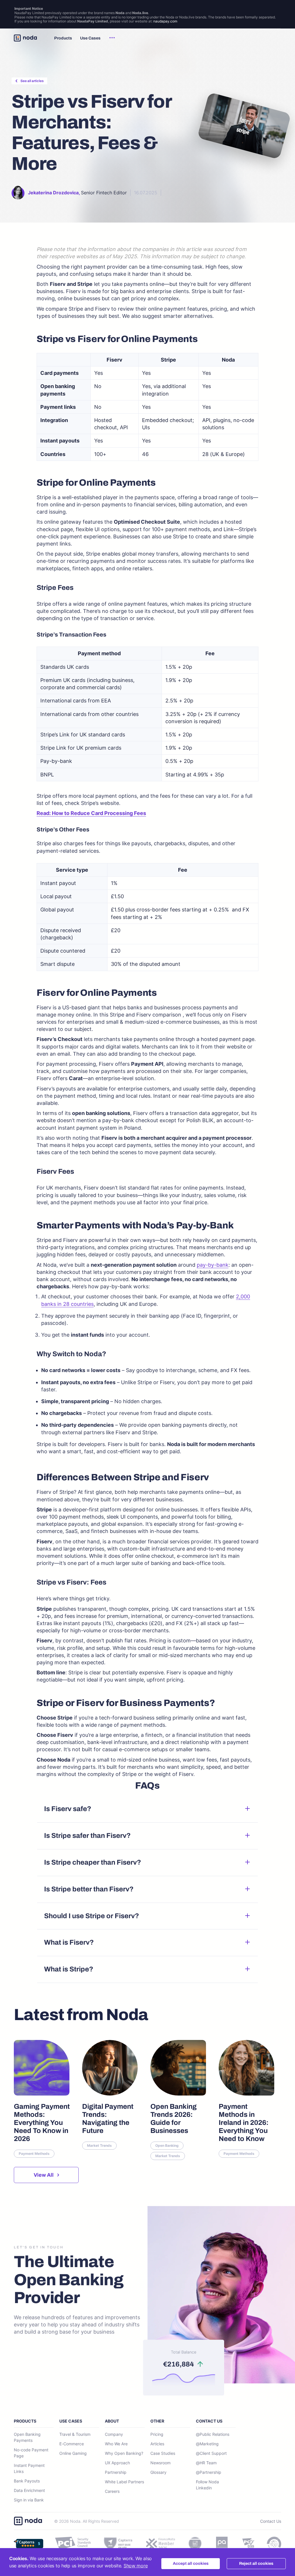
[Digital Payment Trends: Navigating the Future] (110, 2094)
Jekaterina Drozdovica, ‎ (54, 193)
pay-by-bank (213, 1265)
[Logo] (25, 38)
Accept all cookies (191, 2563)
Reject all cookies (256, 2563)
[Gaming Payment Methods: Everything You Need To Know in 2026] (42, 2094)
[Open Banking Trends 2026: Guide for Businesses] (178, 2094)
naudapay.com (165, 21)
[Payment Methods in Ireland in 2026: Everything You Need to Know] (247, 2094)
